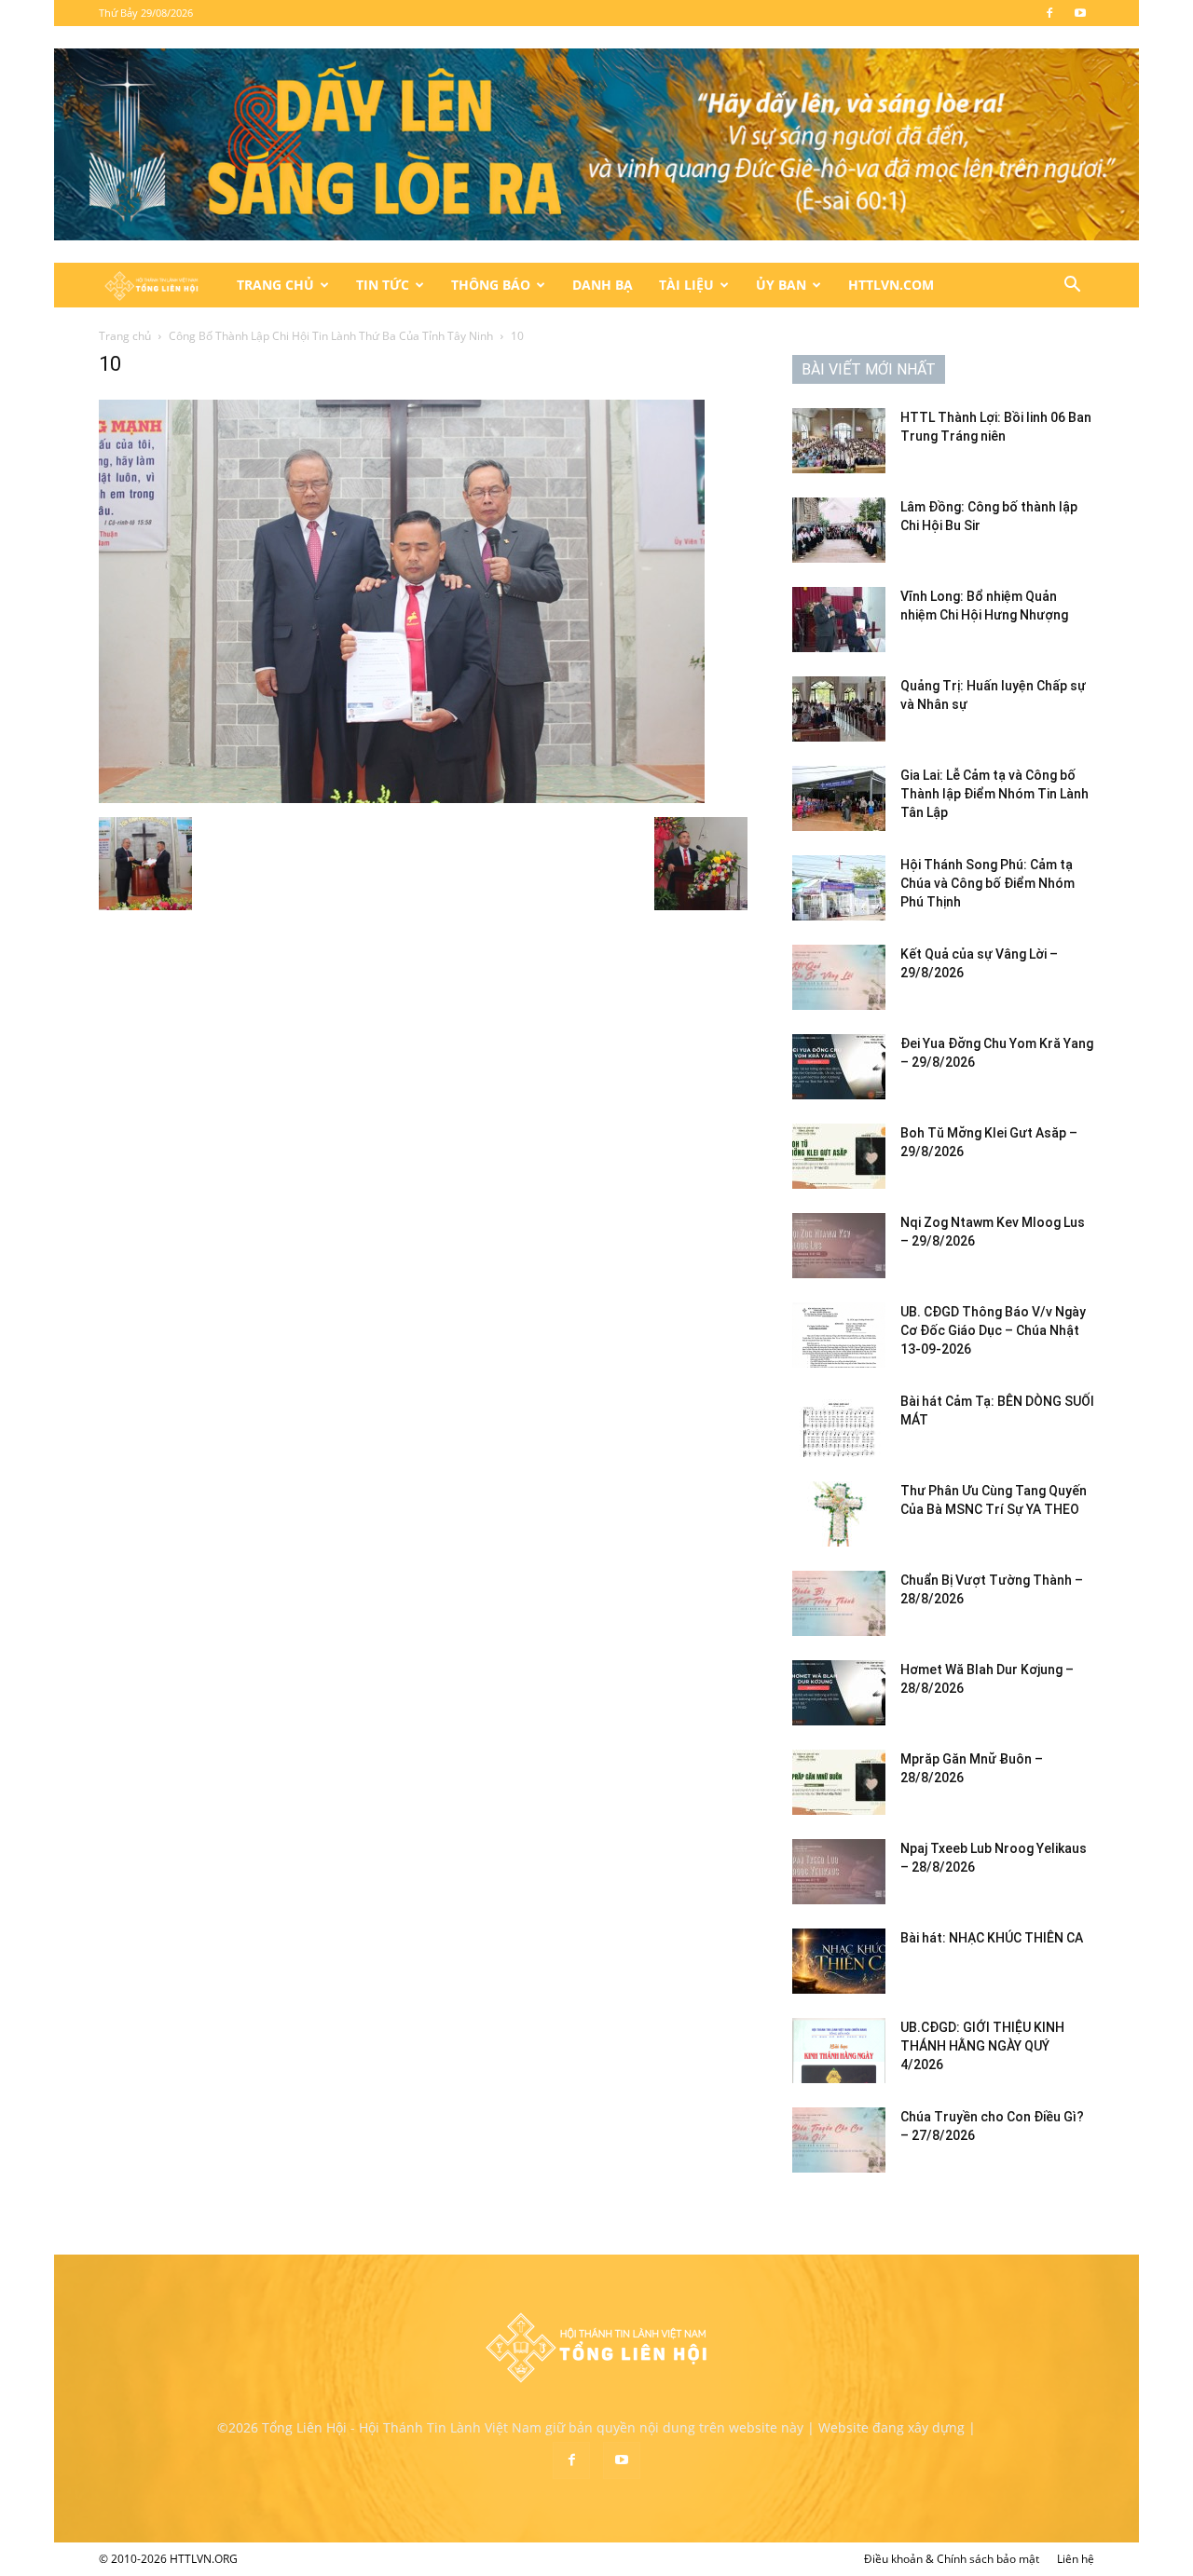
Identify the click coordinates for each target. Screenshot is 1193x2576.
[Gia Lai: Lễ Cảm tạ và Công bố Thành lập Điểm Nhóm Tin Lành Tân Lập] (839, 798)
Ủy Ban (781, 285)
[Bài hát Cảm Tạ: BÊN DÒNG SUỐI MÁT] (839, 1424)
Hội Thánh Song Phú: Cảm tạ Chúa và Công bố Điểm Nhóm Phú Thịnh (987, 883)
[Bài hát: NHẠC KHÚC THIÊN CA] (839, 1961)
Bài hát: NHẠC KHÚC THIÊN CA (992, 1938)
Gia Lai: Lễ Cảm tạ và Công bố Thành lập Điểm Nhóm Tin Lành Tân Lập (994, 794)
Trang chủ (125, 336)
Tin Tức (383, 285)
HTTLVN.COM (891, 285)
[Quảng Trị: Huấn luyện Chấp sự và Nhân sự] (839, 709)
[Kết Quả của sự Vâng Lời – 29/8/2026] (839, 977)
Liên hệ (1076, 2559)
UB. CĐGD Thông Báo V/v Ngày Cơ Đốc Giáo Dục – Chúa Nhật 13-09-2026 (993, 1330)
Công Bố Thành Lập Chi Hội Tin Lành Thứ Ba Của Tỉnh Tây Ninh (331, 336)
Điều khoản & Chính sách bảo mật (952, 2559)
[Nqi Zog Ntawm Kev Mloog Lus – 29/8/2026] (839, 1246)
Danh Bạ (603, 285)
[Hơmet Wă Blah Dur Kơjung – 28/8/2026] (839, 1693)
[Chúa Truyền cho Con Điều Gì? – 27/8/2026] (839, 2140)
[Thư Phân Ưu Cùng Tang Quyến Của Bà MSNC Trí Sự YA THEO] (839, 1514)
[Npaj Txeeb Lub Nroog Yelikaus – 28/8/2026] (839, 1872)
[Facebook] (1049, 13)
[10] (402, 798)
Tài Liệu (686, 285)
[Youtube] (1080, 13)
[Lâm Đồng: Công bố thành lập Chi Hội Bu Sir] (839, 530)
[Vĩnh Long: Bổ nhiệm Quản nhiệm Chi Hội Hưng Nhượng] (839, 620)
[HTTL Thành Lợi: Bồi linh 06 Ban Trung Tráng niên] (839, 441)
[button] (1072, 286)
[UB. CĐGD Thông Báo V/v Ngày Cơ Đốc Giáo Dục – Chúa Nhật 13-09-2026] (839, 1335)
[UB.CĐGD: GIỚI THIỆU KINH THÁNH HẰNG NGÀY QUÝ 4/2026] (839, 2051)
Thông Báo (491, 285)
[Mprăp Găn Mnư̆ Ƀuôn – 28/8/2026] (839, 1782)
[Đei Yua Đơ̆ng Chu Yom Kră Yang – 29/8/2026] (839, 1067)
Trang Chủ (275, 285)
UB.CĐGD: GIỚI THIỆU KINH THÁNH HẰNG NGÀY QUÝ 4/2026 (982, 2046)
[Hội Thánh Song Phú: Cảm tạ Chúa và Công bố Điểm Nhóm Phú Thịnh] (839, 888)
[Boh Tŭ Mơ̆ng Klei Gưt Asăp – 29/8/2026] (839, 1156)
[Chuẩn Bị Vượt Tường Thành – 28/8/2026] (839, 1603)
